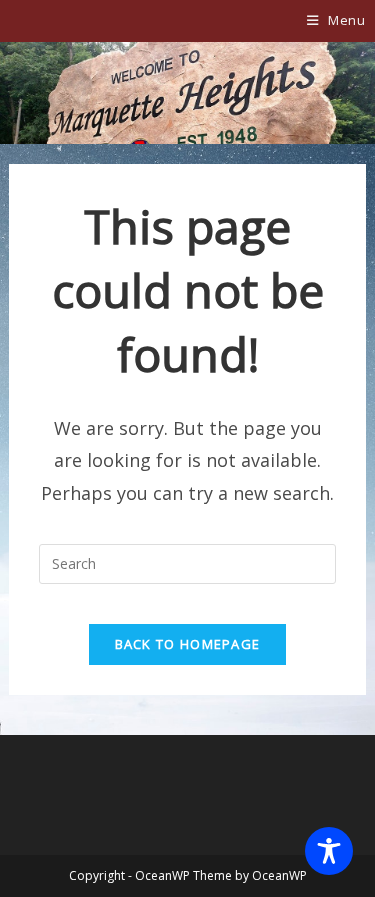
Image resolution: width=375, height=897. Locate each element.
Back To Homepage (188, 644)
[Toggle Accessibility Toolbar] (329, 851)
